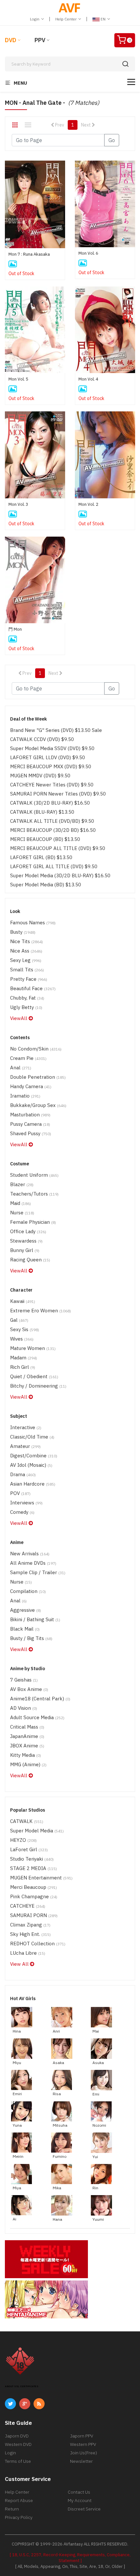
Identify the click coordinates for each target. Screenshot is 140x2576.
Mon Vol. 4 (88, 379)
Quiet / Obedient (34, 1376)
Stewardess (26, 1241)
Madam (24, 1358)
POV (20, 1493)
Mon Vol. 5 (18, 379)
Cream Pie (28, 1058)
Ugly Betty (26, 1007)
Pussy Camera (30, 1124)
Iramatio (25, 1096)
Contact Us (79, 2492)
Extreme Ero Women (41, 1311)
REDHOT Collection (38, 1944)
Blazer (22, 1184)
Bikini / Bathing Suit (35, 1619)
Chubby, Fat (27, 998)
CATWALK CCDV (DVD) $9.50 (42, 739)
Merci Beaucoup (34, 1887)
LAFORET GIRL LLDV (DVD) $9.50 (48, 757)
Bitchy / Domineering (38, 1386)
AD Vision (24, 1708)
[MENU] (131, 82)
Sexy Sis (25, 1329)
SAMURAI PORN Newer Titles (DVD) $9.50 (58, 794)
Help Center (66, 19)
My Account (80, 2500)
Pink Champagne (34, 1896)
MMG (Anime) (28, 1764)
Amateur (25, 1446)
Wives (22, 1339)
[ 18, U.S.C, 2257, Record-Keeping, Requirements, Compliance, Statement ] (70, 2558)
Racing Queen (30, 1260)
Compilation (28, 1591)
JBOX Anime (27, 1746)
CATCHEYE (28, 1906)
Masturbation (30, 1115)
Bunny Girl (25, 1250)
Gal (19, 1320)
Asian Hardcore (33, 1484)
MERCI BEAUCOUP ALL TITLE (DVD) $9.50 (58, 848)
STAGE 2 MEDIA (34, 1868)
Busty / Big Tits (31, 1638)
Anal (21, 1068)
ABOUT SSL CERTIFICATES (22, 2386)
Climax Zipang (30, 1925)
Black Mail (25, 1629)
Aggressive (26, 1610)
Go (112, 140)
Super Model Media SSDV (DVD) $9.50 (52, 748)
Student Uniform (34, 1175)
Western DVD (18, 2444)
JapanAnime (27, 1736)
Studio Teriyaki (32, 1859)
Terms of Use (18, 2461)
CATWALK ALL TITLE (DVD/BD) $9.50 (52, 821)
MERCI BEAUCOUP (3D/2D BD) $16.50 (53, 830)
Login (35, 19)
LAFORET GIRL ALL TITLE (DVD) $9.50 (54, 866)
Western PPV (83, 2444)
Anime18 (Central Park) (40, 1699)
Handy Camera (31, 1086)
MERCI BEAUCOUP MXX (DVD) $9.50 (51, 766)
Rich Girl (23, 1367)
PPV (40, 40)
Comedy (22, 1512)
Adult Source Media (37, 1717)
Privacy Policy (19, 2517)
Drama (23, 1474)
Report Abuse (19, 2500)
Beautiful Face (33, 988)
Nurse (22, 1213)
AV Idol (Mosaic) (31, 1465)
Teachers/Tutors (34, 1194)
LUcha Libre (28, 1953)
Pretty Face (29, 979)
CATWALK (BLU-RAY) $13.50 (42, 812)
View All (20, 1964)
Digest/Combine (34, 1456)
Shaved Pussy (31, 1133)
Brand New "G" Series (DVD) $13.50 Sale (56, 730)
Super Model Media (37, 1831)
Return (12, 2509)
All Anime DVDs (33, 1563)
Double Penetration (38, 1077)
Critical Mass (27, 1727)
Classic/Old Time (32, 1437)
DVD (11, 40)
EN (103, 19)
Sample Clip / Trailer (38, 1572)
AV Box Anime (29, 1689)
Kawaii (23, 1301)
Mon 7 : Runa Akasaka (29, 254)
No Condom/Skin (36, 1049)
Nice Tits (27, 941)
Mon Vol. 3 (18, 504)
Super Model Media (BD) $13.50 (46, 885)
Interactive (26, 1427)
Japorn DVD (17, 2436)
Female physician (33, 1222)
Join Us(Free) (84, 2453)
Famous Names (33, 923)
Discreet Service (84, 2509)
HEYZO (23, 1840)
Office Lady (28, 1231)
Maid (21, 1203)
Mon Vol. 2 (88, 504)
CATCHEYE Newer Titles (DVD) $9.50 (52, 785)
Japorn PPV (82, 2436)
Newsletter (81, 2461)
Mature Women (33, 1348)
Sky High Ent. (30, 1934)
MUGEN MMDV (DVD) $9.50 (40, 776)
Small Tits (27, 970)
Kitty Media (26, 1755)
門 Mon (15, 629)
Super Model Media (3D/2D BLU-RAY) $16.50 (60, 875)
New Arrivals (30, 1554)
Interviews (26, 1503)
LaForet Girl (29, 1849)
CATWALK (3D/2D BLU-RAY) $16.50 (50, 803)
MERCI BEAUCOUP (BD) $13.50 (45, 839)
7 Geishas (24, 1680)
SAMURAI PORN (34, 1915)
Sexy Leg (26, 960)
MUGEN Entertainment (41, 1878)
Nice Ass (26, 951)
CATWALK (27, 1821)
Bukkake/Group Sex (38, 1105)
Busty (23, 932)
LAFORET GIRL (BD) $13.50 (41, 857)
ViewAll (19, 1018)
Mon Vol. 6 (88, 253)
